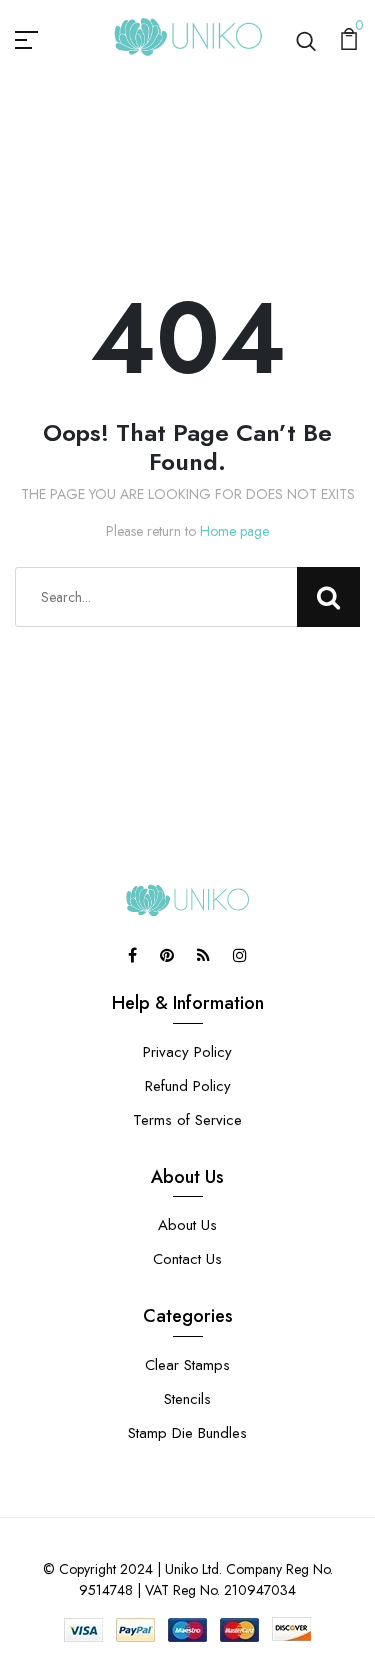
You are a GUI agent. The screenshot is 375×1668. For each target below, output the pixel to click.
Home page (234, 531)
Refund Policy (188, 1086)
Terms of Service (187, 1120)
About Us (187, 1225)
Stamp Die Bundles (187, 1433)
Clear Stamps (187, 1365)
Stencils (187, 1399)
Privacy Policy (187, 1052)
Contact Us (187, 1259)
